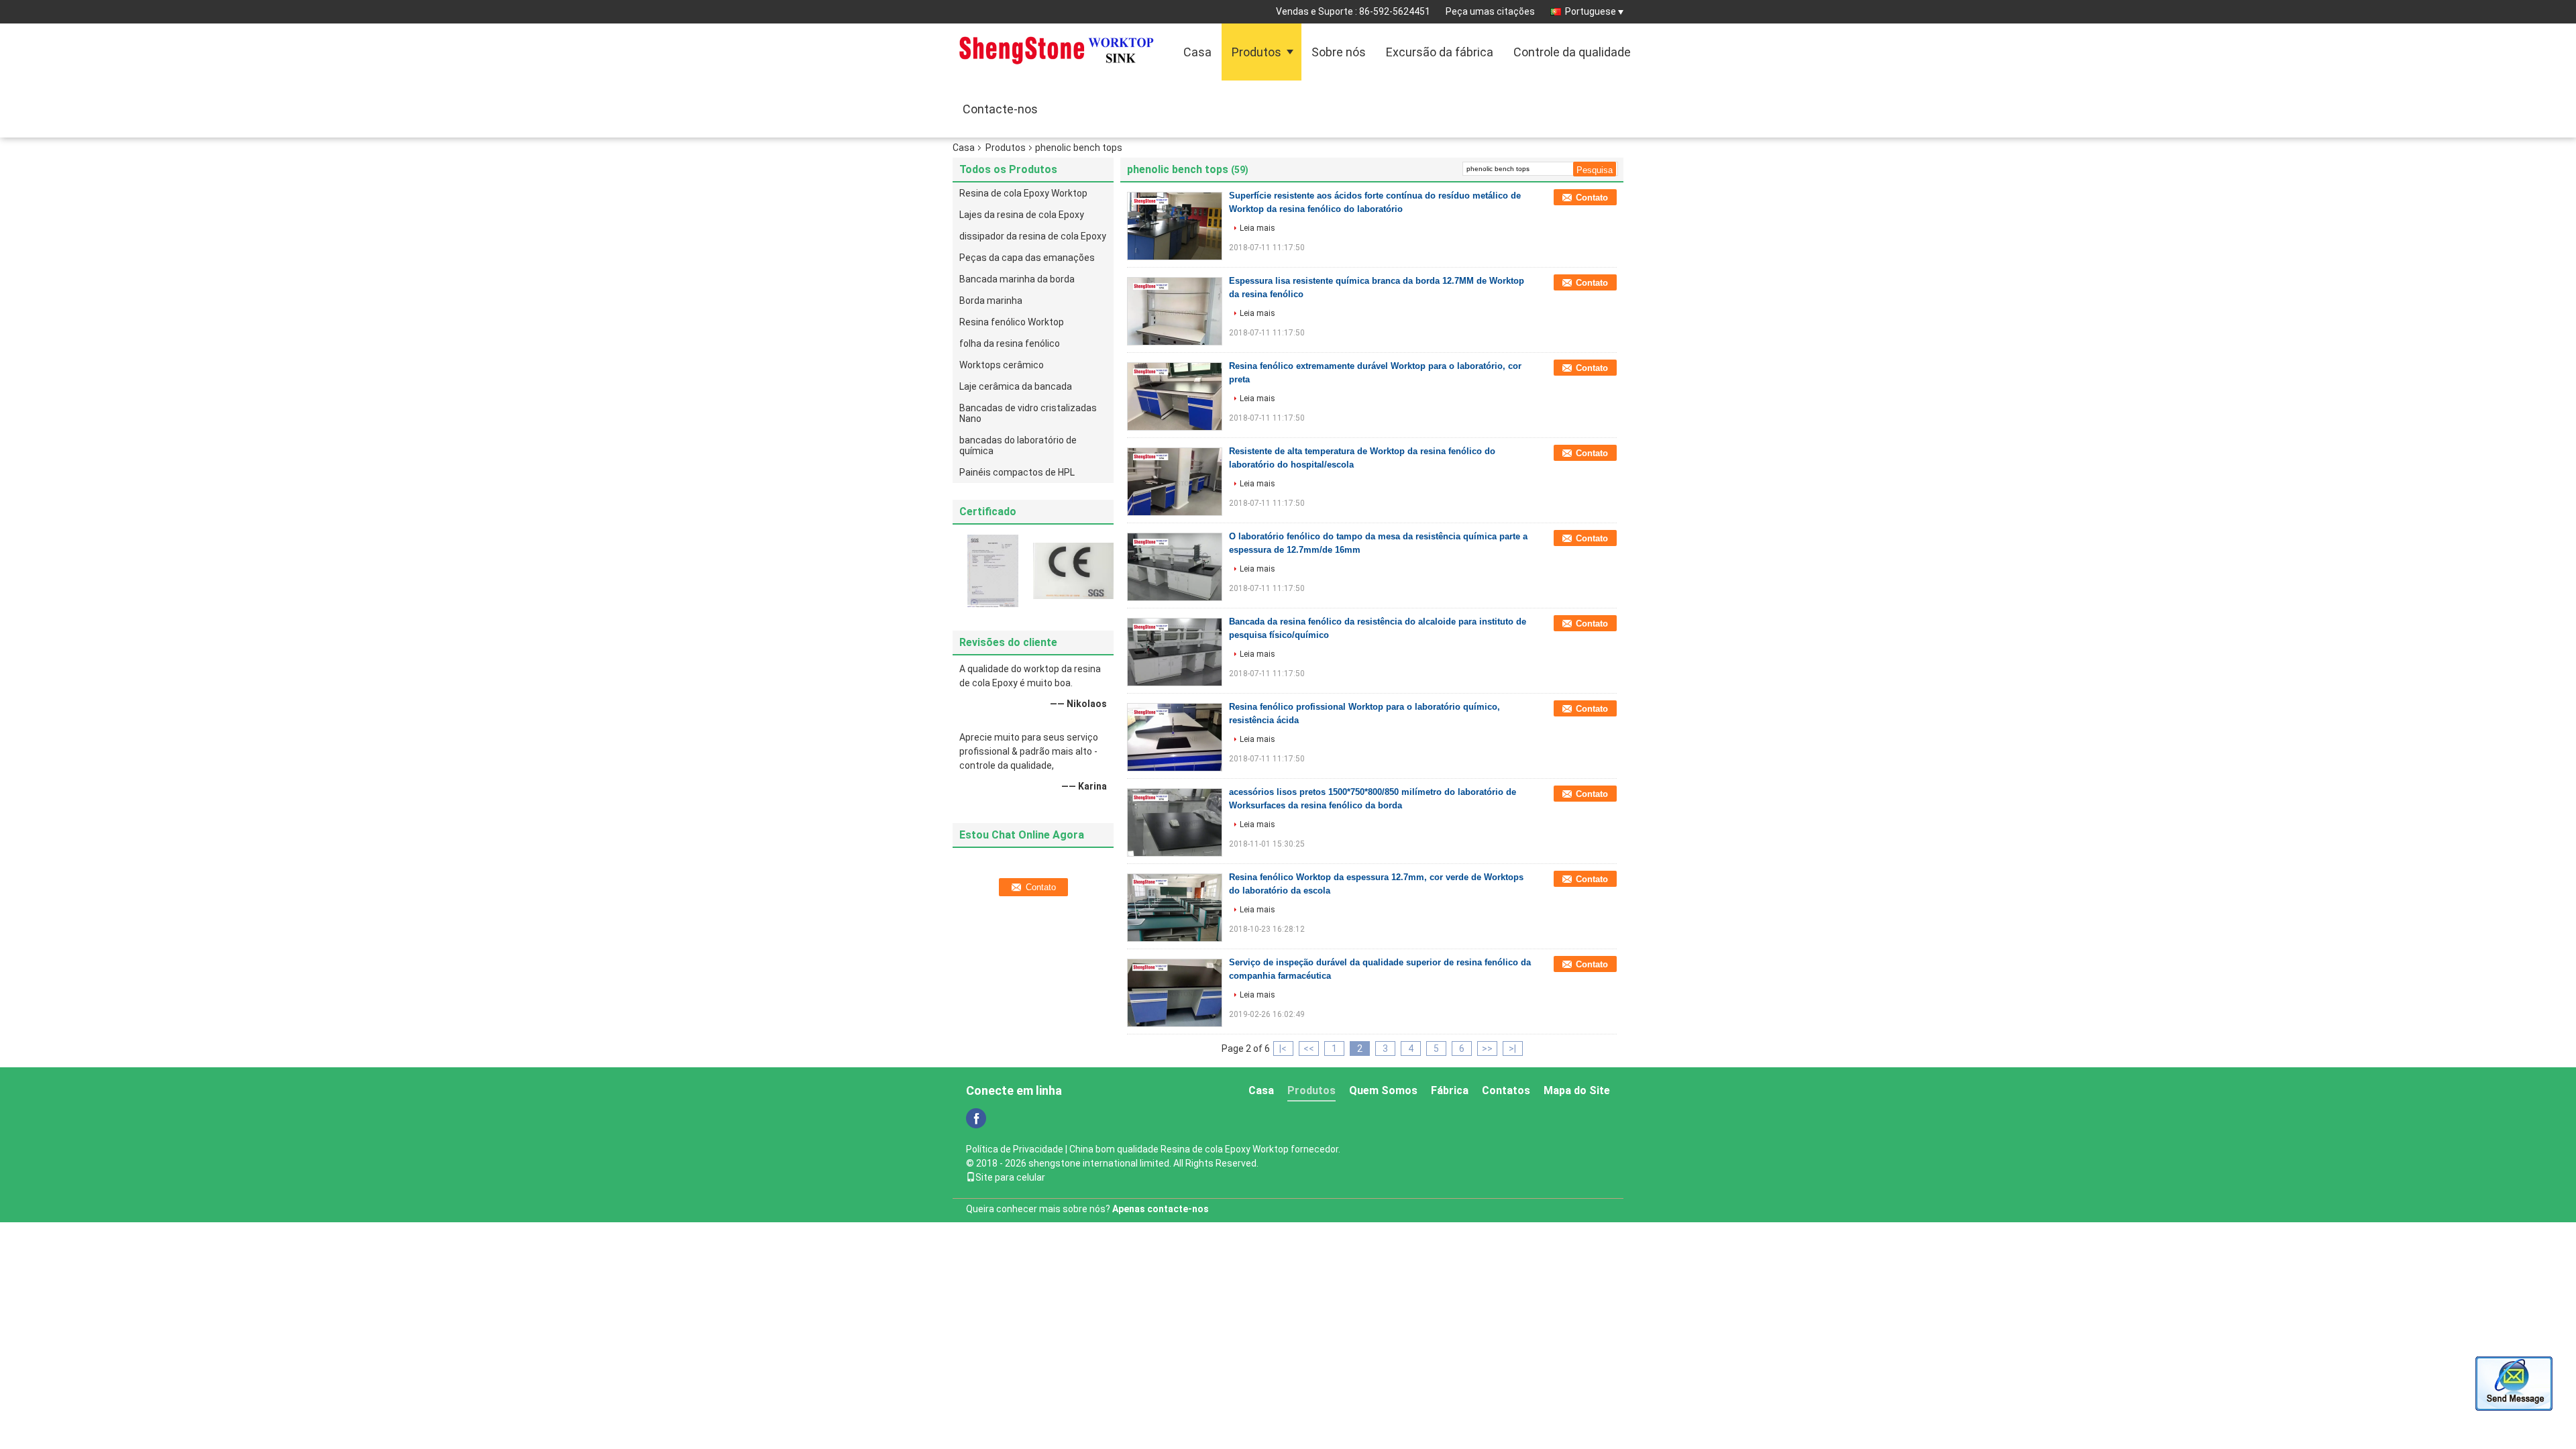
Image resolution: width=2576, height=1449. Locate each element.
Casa (1197, 52)
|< (1283, 1049)
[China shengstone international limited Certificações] (993, 570)
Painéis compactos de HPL (1017, 472)
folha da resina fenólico (1010, 343)
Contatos (1506, 1090)
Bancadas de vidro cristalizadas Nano (1028, 413)
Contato (1592, 198)
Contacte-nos (1000, 109)
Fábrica (1450, 1090)
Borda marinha (991, 301)
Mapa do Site (1577, 1090)
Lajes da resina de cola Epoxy (1022, 215)
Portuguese (1591, 11)
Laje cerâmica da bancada (1016, 386)
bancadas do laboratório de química (1018, 445)
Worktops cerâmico (1002, 365)
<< (1309, 1049)
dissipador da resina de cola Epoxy (1033, 236)
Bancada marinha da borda (1017, 279)
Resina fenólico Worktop (1012, 322)
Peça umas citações (1490, 11)
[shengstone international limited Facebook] (976, 1118)
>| (1512, 1049)
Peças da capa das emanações (1027, 258)
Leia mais (1257, 228)
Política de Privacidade (1015, 1149)
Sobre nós (1339, 52)
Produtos (1256, 52)
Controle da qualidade (1572, 52)
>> (1487, 1049)
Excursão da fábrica (1440, 52)
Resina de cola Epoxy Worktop (1023, 193)
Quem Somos (1383, 1090)
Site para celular (1010, 1177)
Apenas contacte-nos (1161, 1209)
